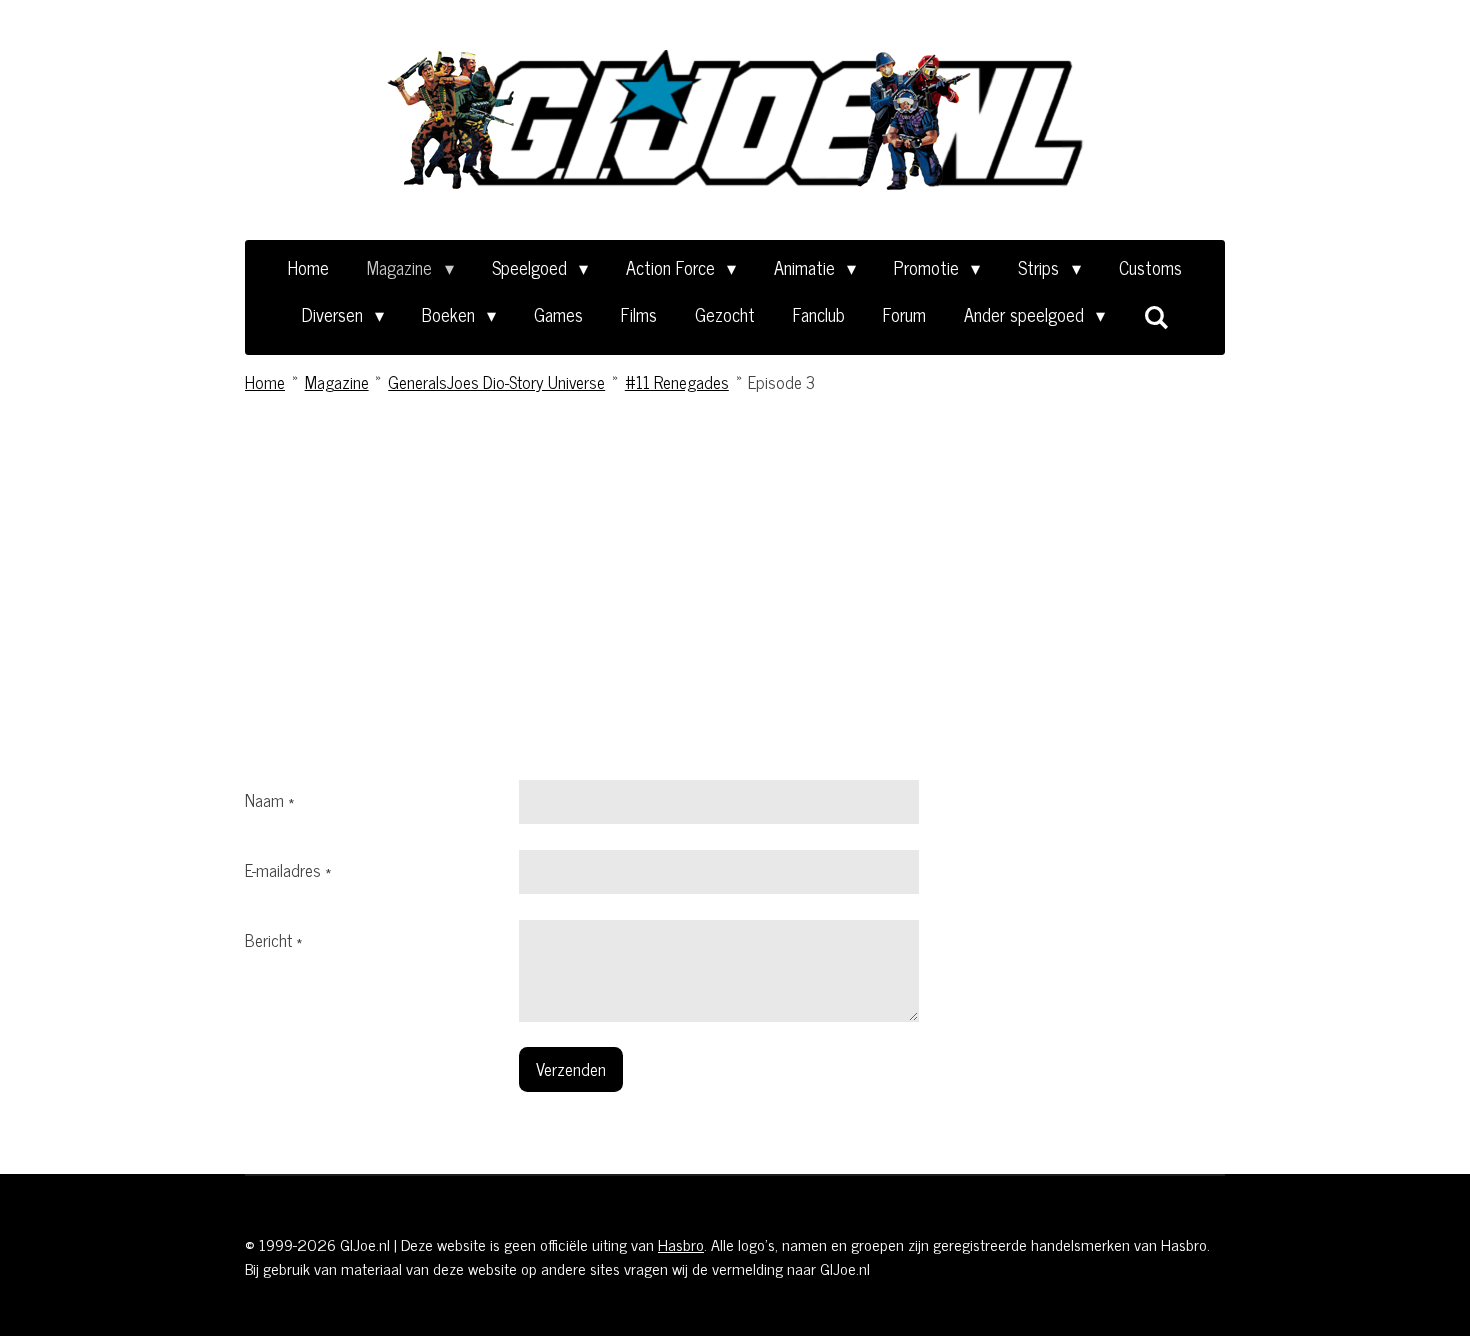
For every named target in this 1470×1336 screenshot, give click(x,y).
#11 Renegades (677, 382)
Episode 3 (781, 382)
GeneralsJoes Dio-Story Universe (496, 382)
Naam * (269, 800)
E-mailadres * (288, 870)
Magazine (337, 382)
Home (265, 382)
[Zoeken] (1155, 316)
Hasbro (681, 1244)
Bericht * (273, 940)
